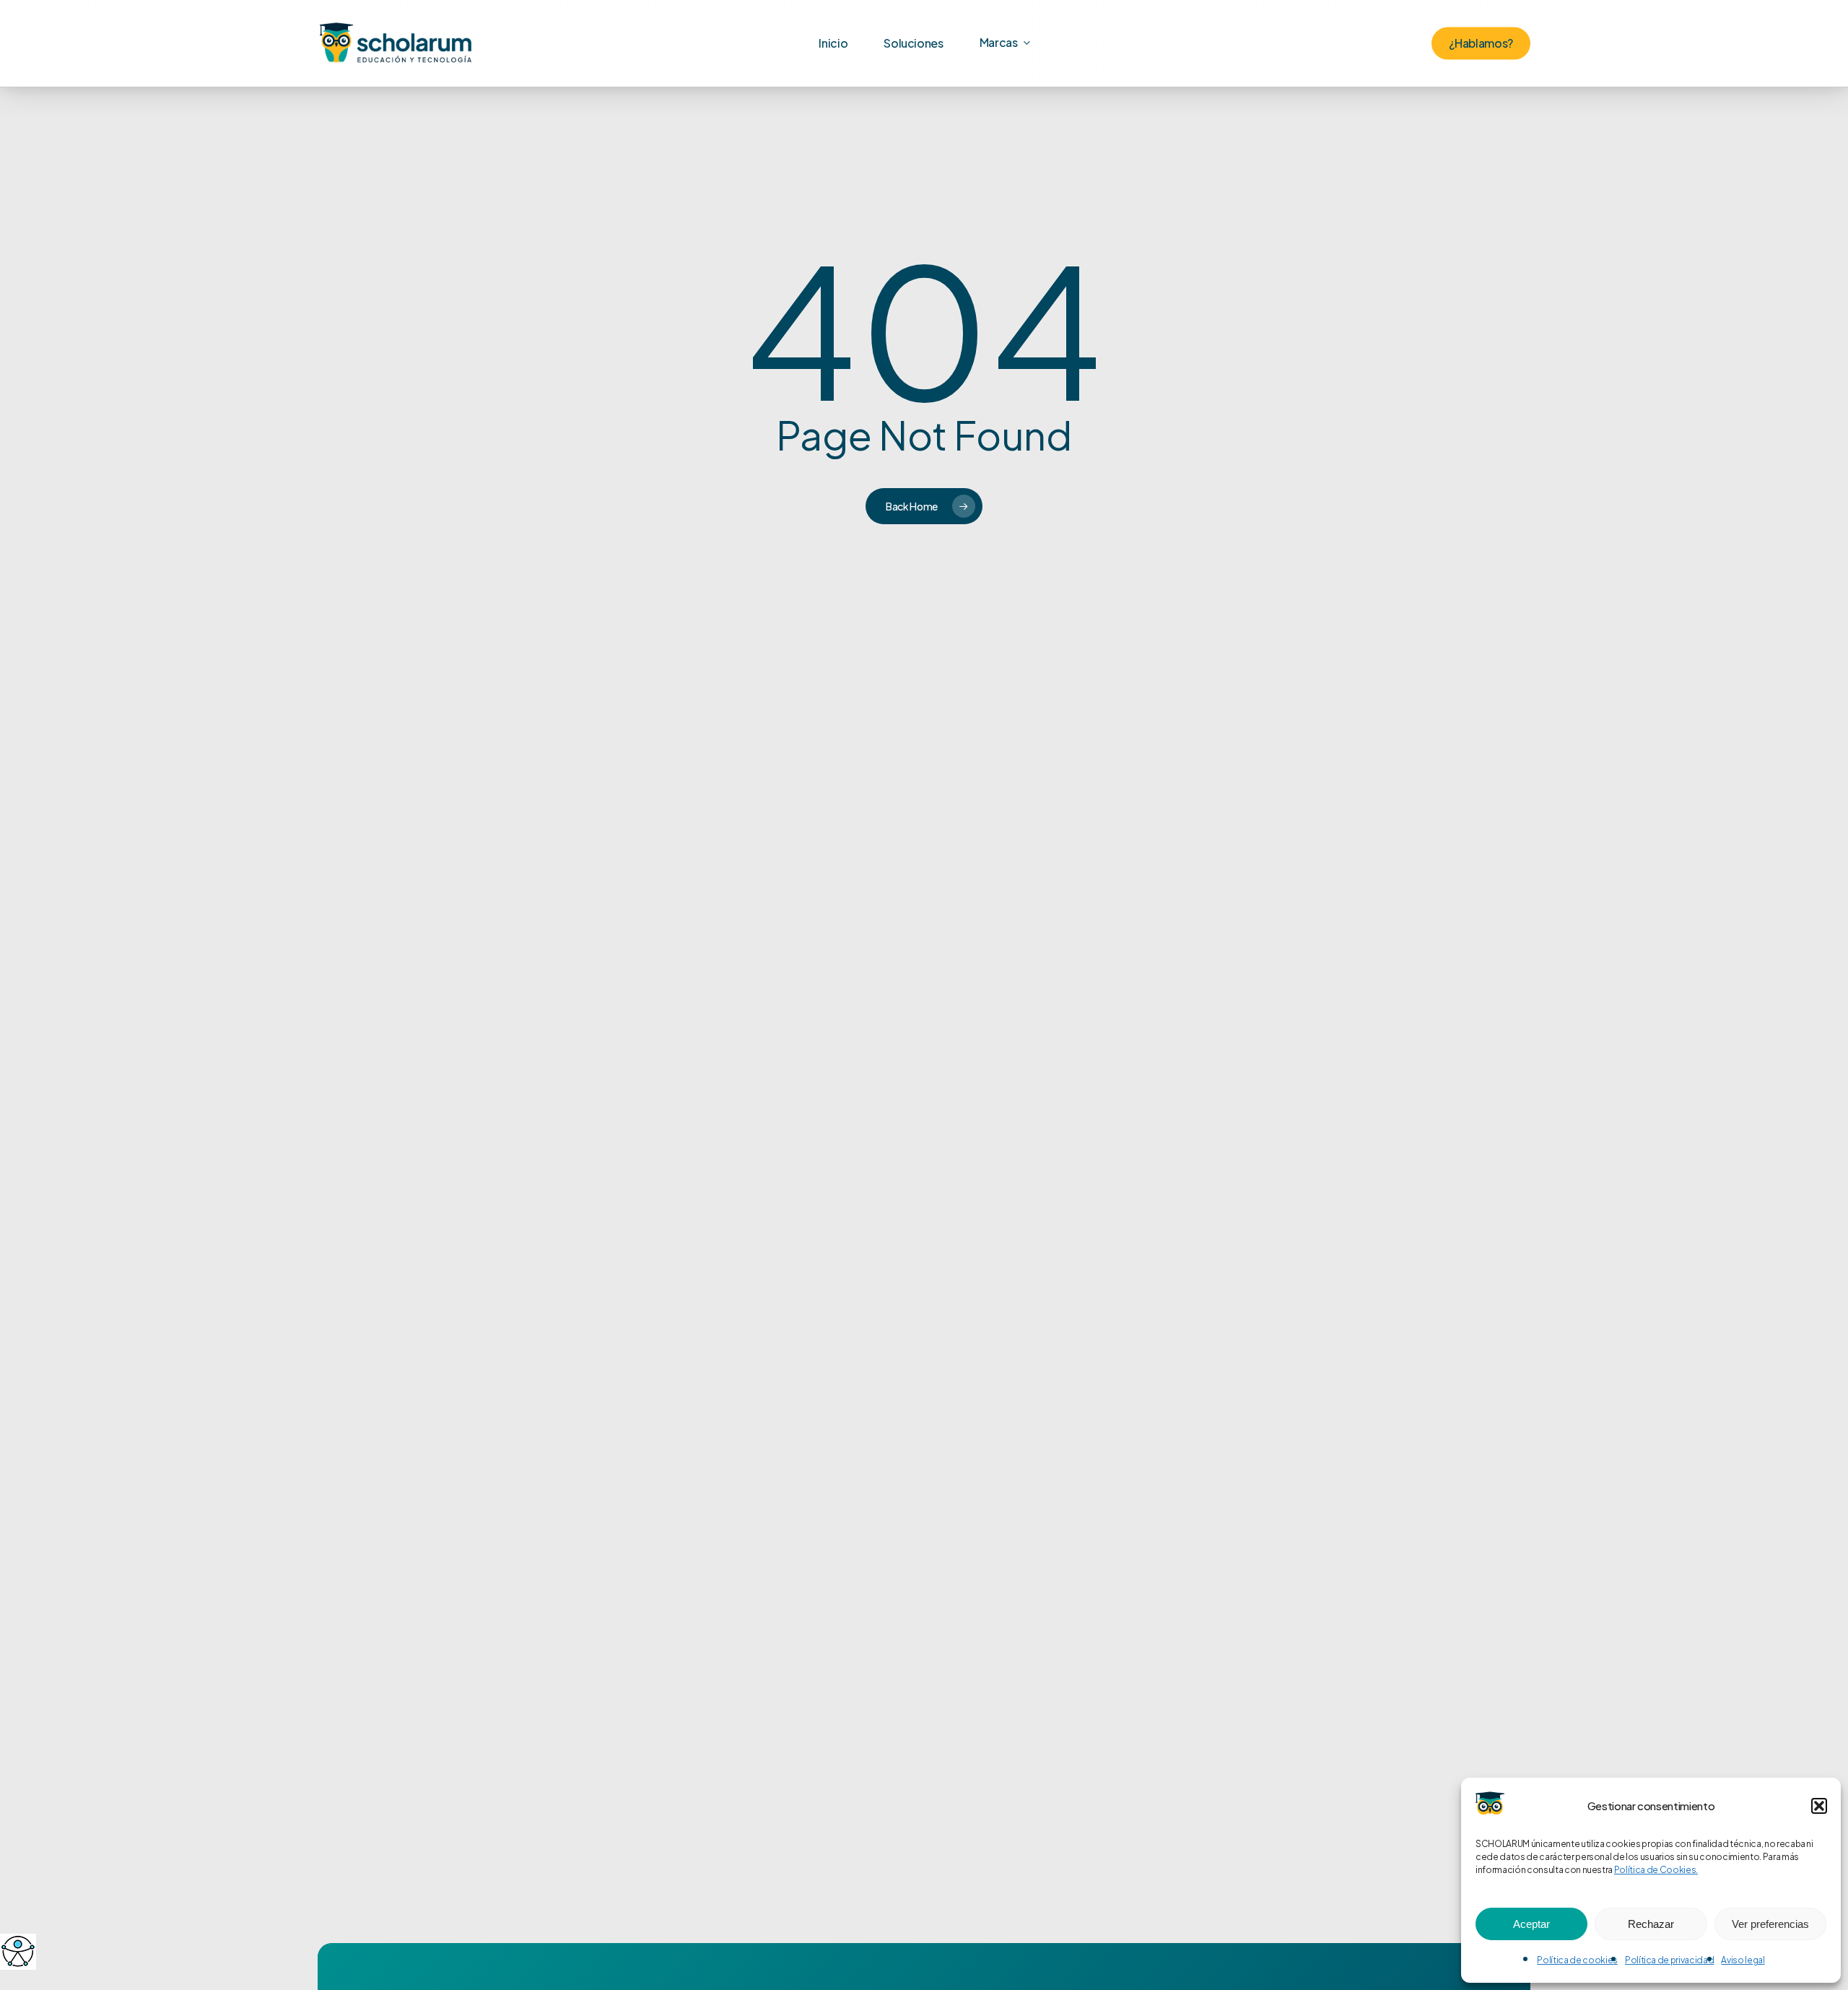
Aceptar (1531, 1924)
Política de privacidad (1670, 1960)
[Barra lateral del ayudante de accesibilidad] (17, 1951)
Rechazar (1651, 1924)
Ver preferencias (1770, 1924)
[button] (1819, 1806)
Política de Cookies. (1656, 1870)
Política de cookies (1577, 1960)
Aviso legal (1743, 1960)
